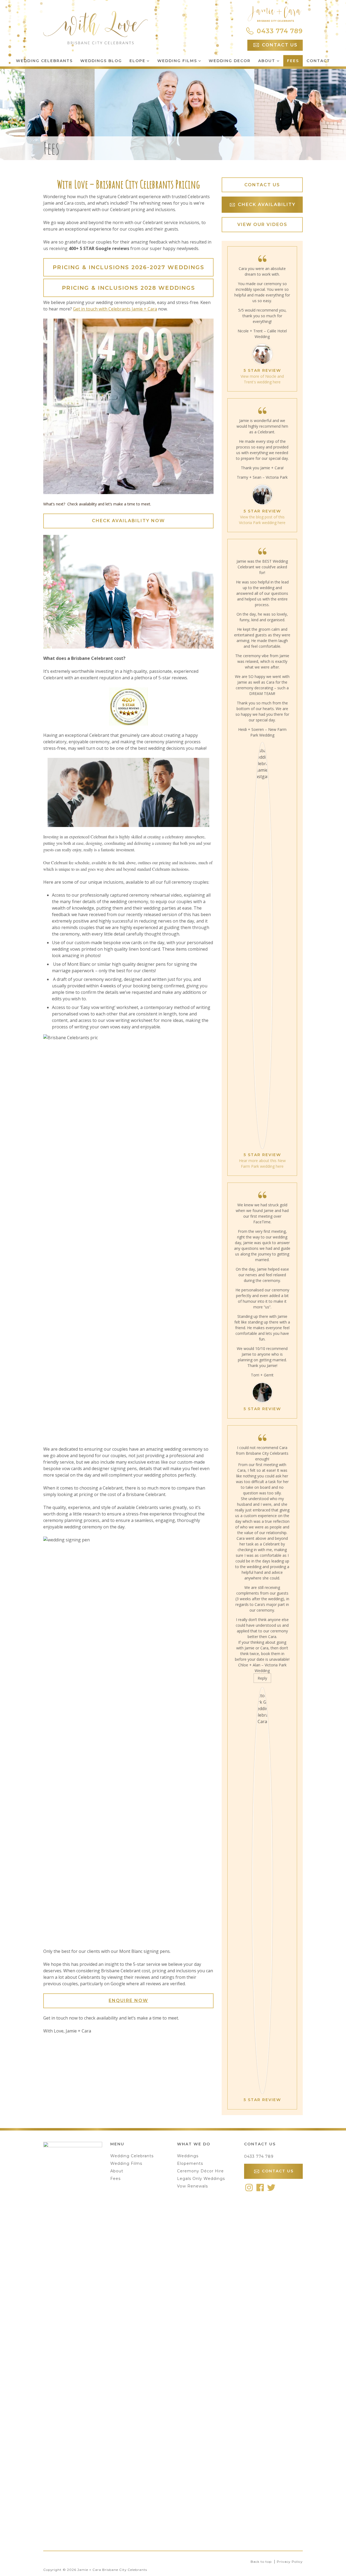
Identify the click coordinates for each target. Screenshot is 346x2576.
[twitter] (271, 2187)
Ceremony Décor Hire (200, 2171)
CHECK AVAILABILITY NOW (128, 521)
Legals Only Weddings (201, 2179)
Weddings (188, 2156)
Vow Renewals (192, 2186)
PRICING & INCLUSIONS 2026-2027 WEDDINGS (129, 267)
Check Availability (267, 205)
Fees (293, 61)
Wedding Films (177, 61)
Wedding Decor (230, 61)
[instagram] (249, 2187)
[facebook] (260, 2187)
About (267, 61)
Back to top (261, 2562)
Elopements (190, 2163)
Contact (318, 61)
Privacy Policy (290, 2562)
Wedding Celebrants (44, 61)
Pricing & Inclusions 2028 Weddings (129, 288)
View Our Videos (262, 224)
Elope (137, 61)
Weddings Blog (101, 61)
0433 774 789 (259, 2156)
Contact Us (262, 185)
